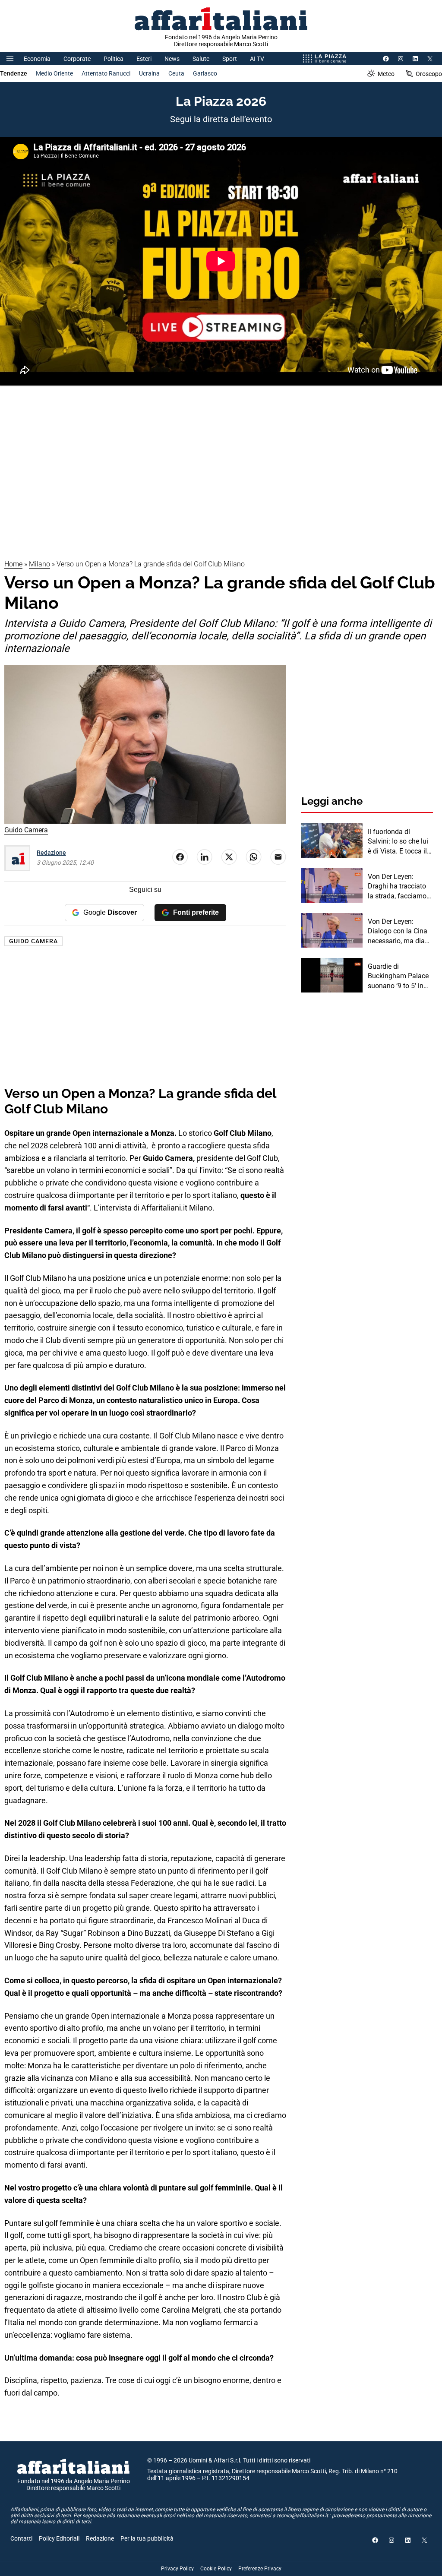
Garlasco (205, 73)
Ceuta (176, 73)
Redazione (51, 853)
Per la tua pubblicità (147, 2538)
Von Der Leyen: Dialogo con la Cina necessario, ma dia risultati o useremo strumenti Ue (398, 932)
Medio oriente (54, 73)
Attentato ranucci (106, 73)
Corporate (77, 59)
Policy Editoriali (59, 2538)
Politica (114, 59)
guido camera (33, 941)
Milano (39, 564)
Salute (201, 59)
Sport (230, 59)
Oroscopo (429, 74)
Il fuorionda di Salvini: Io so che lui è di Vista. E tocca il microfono (398, 842)
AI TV (257, 59)
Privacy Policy (177, 2569)
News (172, 59)
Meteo (386, 74)
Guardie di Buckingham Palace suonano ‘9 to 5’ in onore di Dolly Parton (400, 977)
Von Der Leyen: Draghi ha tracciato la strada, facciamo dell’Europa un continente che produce (397, 887)
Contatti (21, 2538)
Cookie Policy (216, 2569)
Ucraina (149, 73)
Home (13, 564)
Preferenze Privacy (260, 2569)
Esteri (144, 59)
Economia (37, 59)
